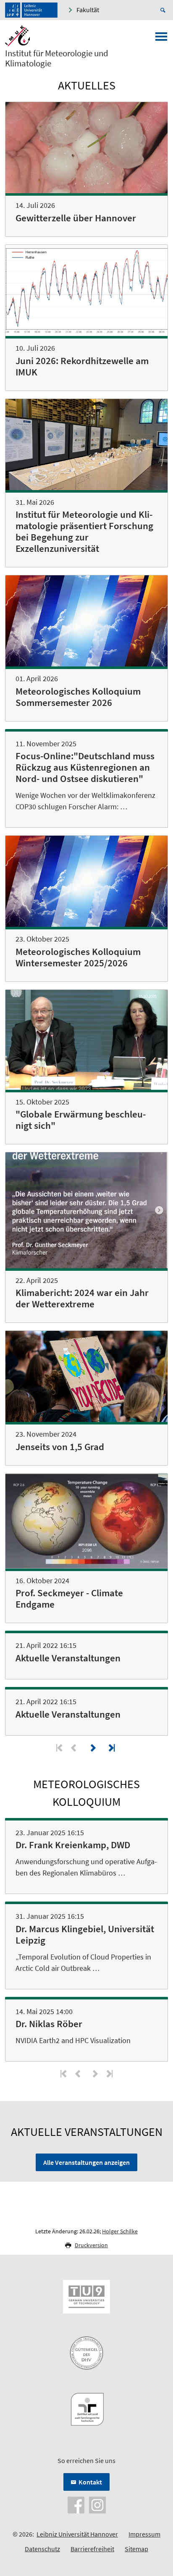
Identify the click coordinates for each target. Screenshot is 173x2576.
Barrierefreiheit (92, 2549)
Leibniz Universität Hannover (77, 2534)
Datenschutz (42, 2549)
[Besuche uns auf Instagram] (97, 2504)
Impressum (144, 2534)
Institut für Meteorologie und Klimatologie (57, 58)
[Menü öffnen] (161, 39)
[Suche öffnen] (164, 10)
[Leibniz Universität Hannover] (31, 10)
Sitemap (136, 2549)
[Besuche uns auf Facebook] (76, 2504)
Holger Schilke (120, 2231)
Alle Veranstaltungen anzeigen (86, 2162)
